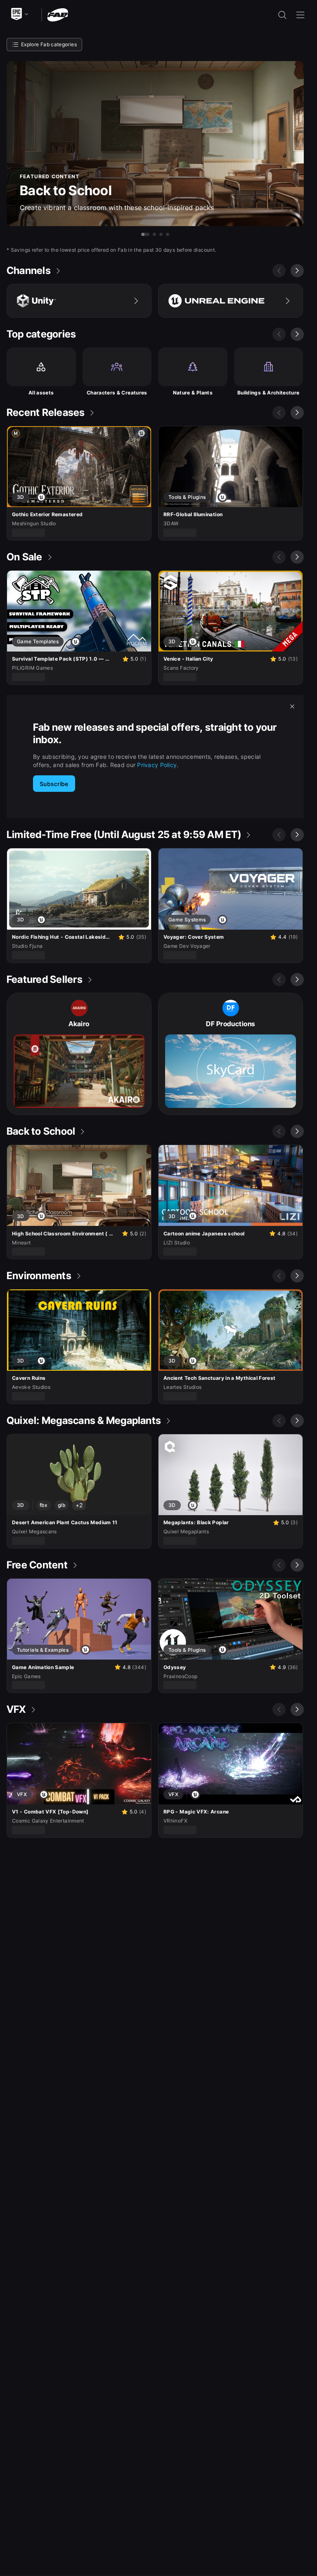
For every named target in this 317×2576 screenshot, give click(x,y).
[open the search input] (282, 15)
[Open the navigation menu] (300, 15)
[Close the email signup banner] (292, 706)
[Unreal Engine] (231, 301)
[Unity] (79, 301)
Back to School (66, 190)
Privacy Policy (157, 765)
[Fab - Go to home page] (58, 14)
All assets (41, 393)
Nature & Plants (193, 393)
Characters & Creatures (117, 393)
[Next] (297, 271)
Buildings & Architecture (269, 393)
